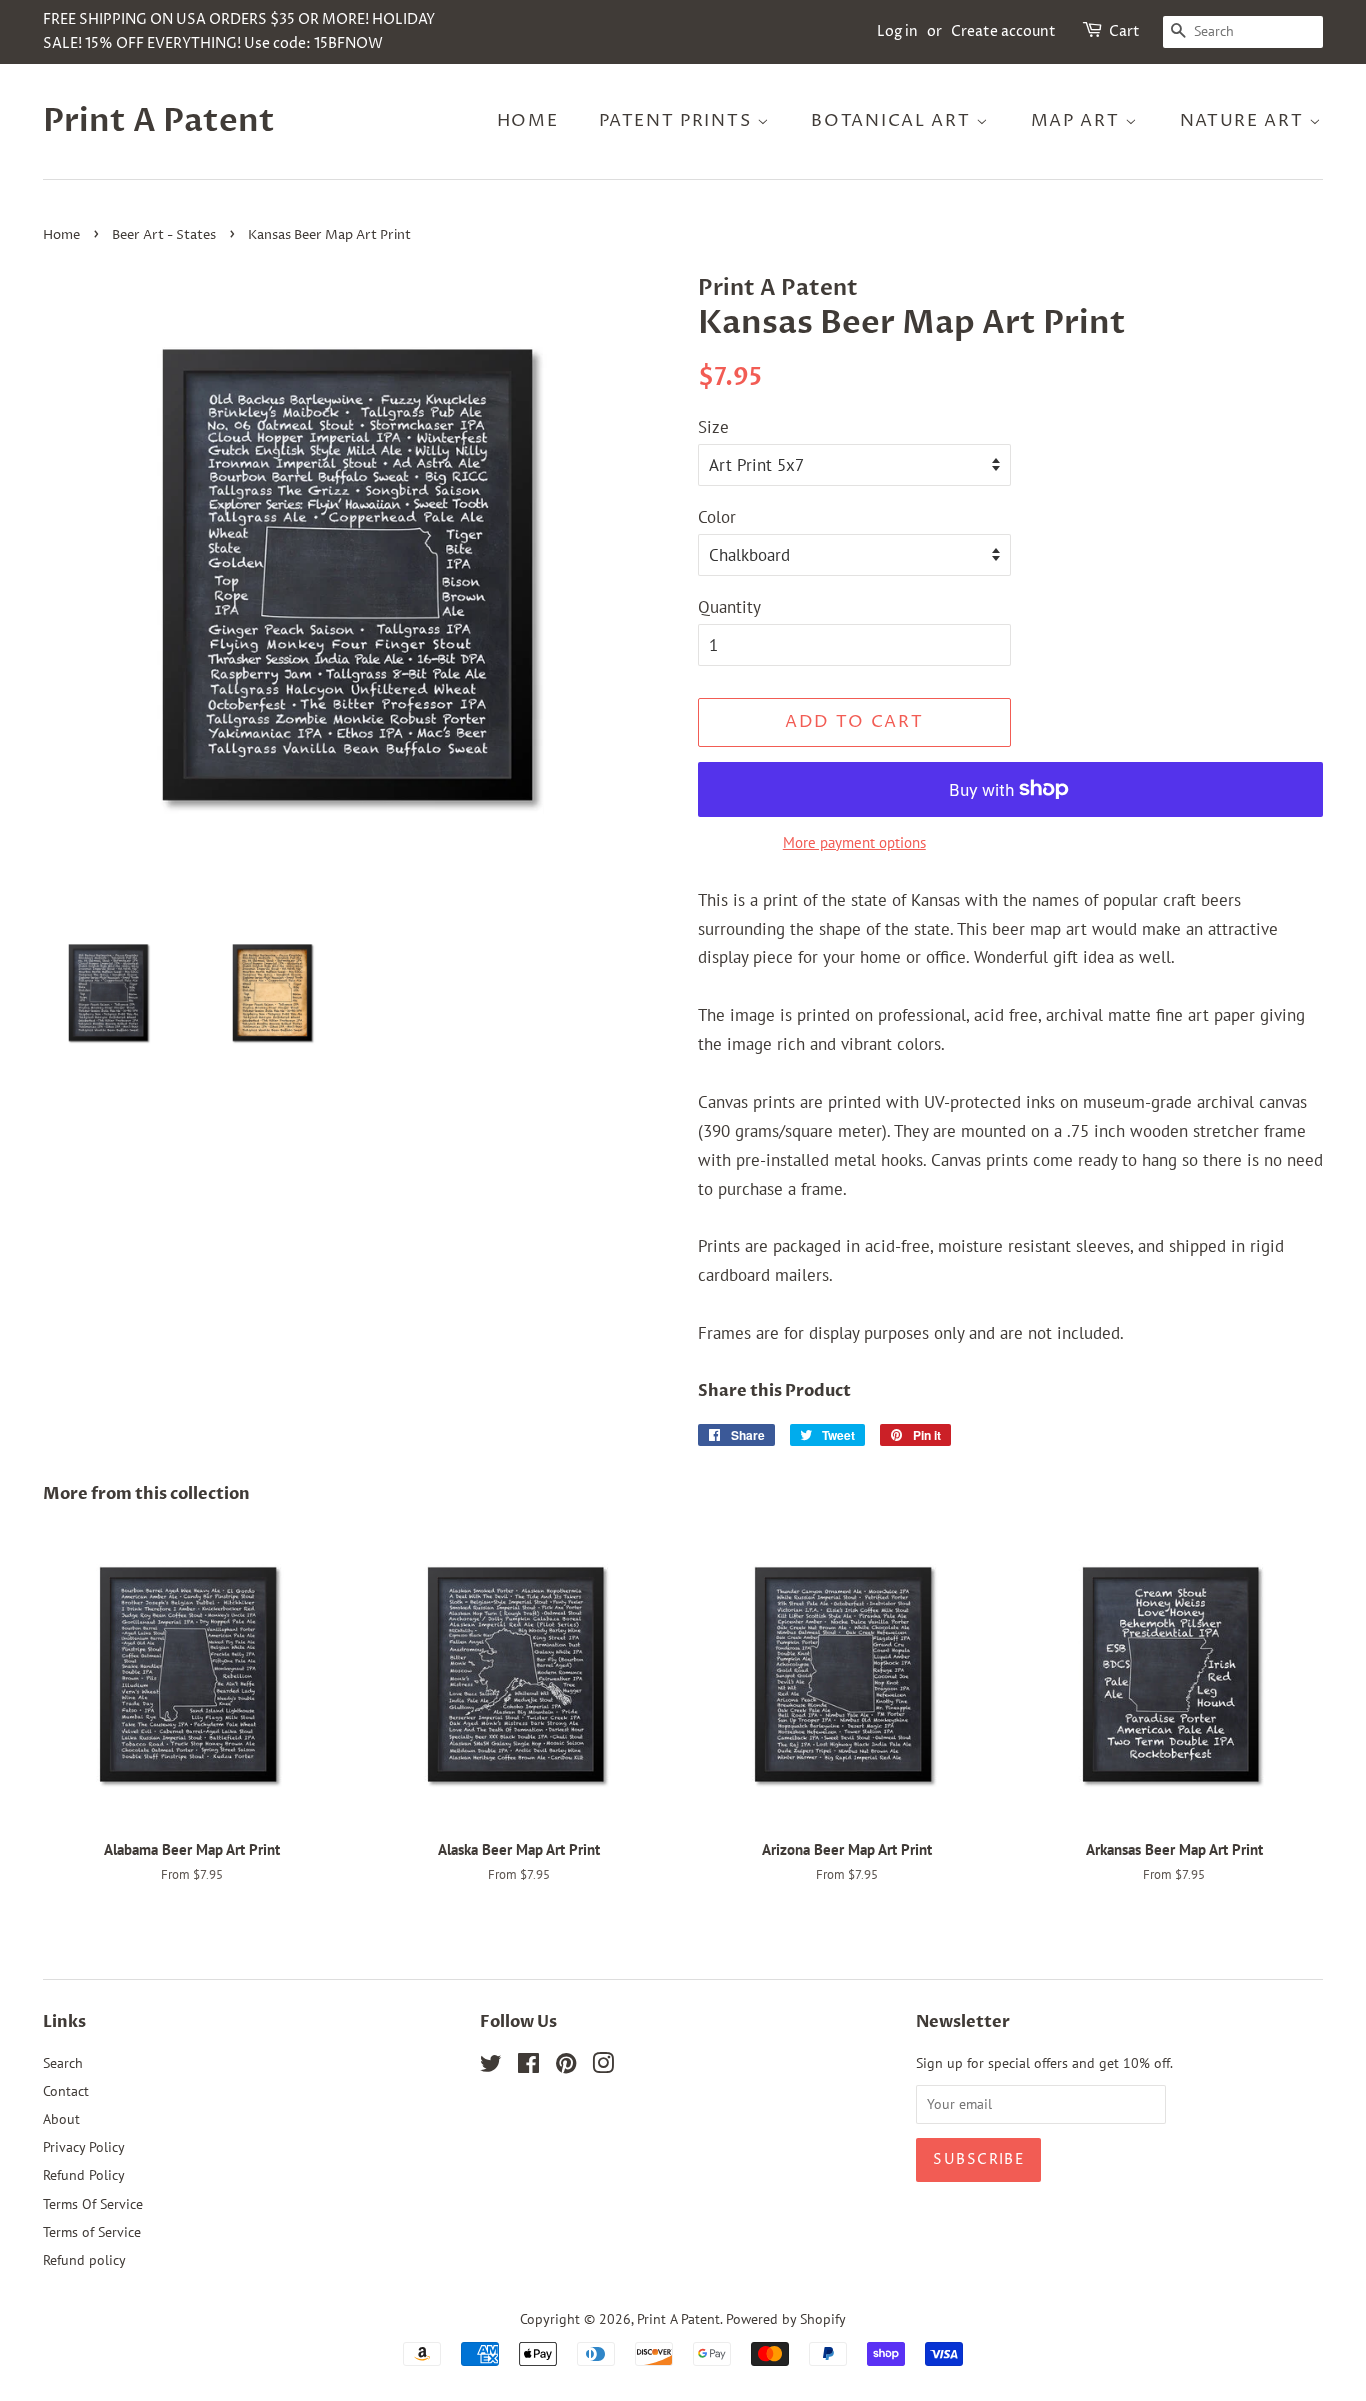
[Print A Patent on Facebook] (528, 2066)
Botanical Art (893, 121)
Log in (897, 31)
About (61, 2118)
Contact (66, 2090)
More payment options (854, 842)
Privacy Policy (84, 2146)
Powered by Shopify (786, 2318)
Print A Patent (159, 121)
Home (528, 121)
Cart (1124, 31)
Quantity (729, 607)
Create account (1003, 31)
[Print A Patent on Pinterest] (566, 2066)
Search (63, 2062)
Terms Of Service (93, 2203)
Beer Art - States (164, 235)
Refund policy (84, 2259)
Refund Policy (84, 2174)
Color (717, 517)
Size (713, 427)
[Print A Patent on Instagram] (603, 2066)
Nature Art (1245, 121)
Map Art (1078, 121)
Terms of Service (92, 2231)
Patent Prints (678, 121)
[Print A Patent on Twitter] (491, 2066)
